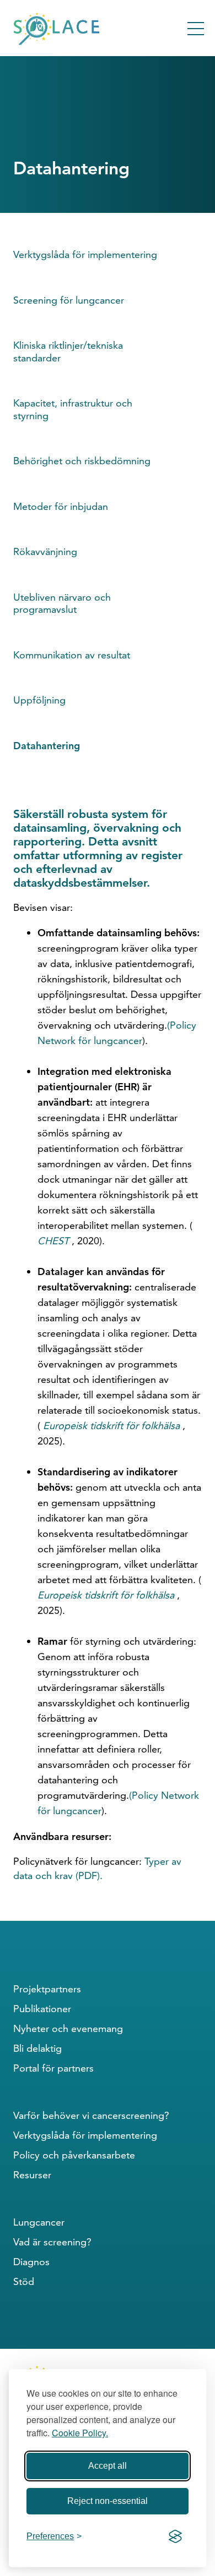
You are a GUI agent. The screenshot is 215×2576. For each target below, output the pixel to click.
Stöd (24, 2281)
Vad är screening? (52, 2242)
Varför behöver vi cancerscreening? (91, 2115)
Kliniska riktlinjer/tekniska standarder (68, 351)
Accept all (108, 2466)
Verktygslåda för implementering (85, 254)
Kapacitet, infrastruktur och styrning (73, 409)
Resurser (32, 2175)
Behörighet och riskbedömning (82, 461)
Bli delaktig (37, 2048)
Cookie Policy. (80, 2433)
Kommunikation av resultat (72, 655)
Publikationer (42, 2009)
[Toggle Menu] (196, 29)
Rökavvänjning (45, 551)
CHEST (53, 1241)
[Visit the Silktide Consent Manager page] (175, 2536)
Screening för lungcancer (69, 300)
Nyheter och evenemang (68, 2028)
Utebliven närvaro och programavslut (62, 603)
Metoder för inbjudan (61, 506)
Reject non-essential (108, 2501)
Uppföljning (39, 700)
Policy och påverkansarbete (74, 2155)
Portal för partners (53, 2068)
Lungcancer (39, 2222)
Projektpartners (47, 1989)
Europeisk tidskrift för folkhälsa (111, 1426)
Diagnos (31, 2262)
